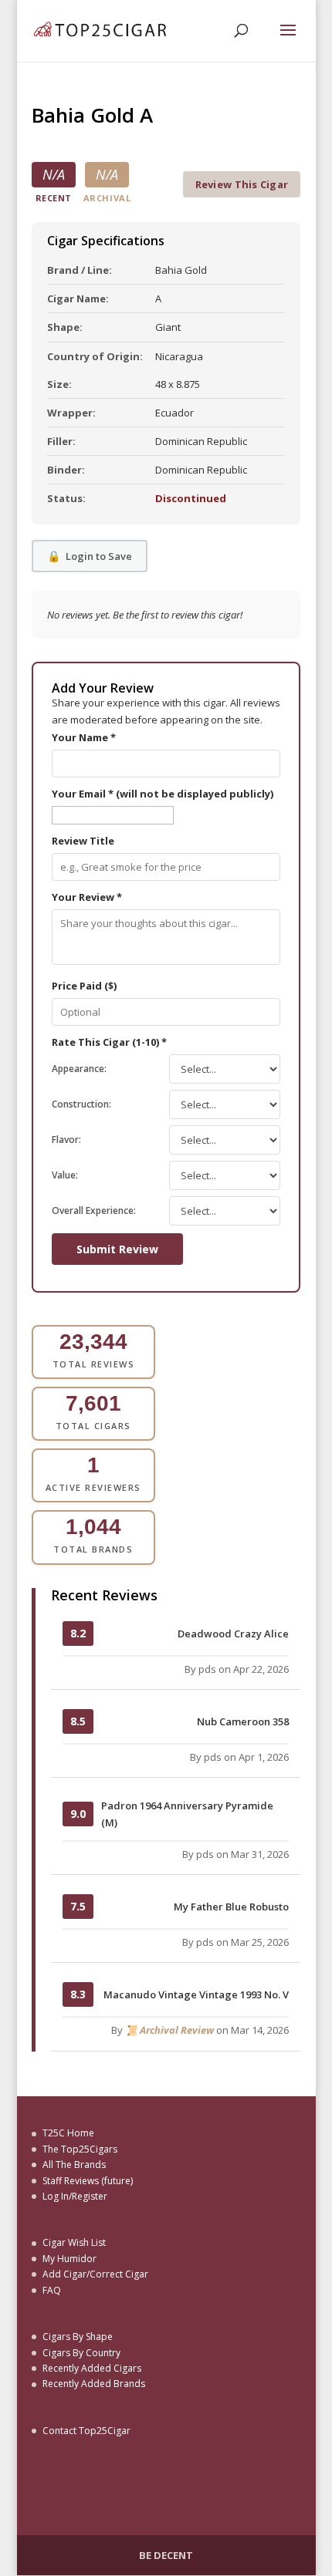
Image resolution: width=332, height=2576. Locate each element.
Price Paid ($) (84, 986)
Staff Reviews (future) (88, 2181)
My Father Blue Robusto (231, 1907)
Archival (107, 198)
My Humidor (69, 2259)
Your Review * (87, 897)
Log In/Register (75, 2196)
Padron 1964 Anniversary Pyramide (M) (187, 1814)
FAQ (52, 2290)
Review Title (83, 841)
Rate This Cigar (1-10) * (109, 1042)
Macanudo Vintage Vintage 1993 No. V (196, 1994)
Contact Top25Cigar (86, 2431)
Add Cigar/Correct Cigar (95, 2274)
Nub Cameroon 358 (243, 1721)
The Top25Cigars (80, 2149)
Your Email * (163, 794)
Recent (54, 198)
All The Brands (74, 2165)
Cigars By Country (81, 2353)
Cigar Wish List (74, 2242)
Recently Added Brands (94, 2384)
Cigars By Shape (78, 2337)
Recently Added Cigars (92, 2368)
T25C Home (68, 2133)
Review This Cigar (242, 184)
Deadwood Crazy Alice (233, 1634)
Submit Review (117, 1249)
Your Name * (84, 737)
